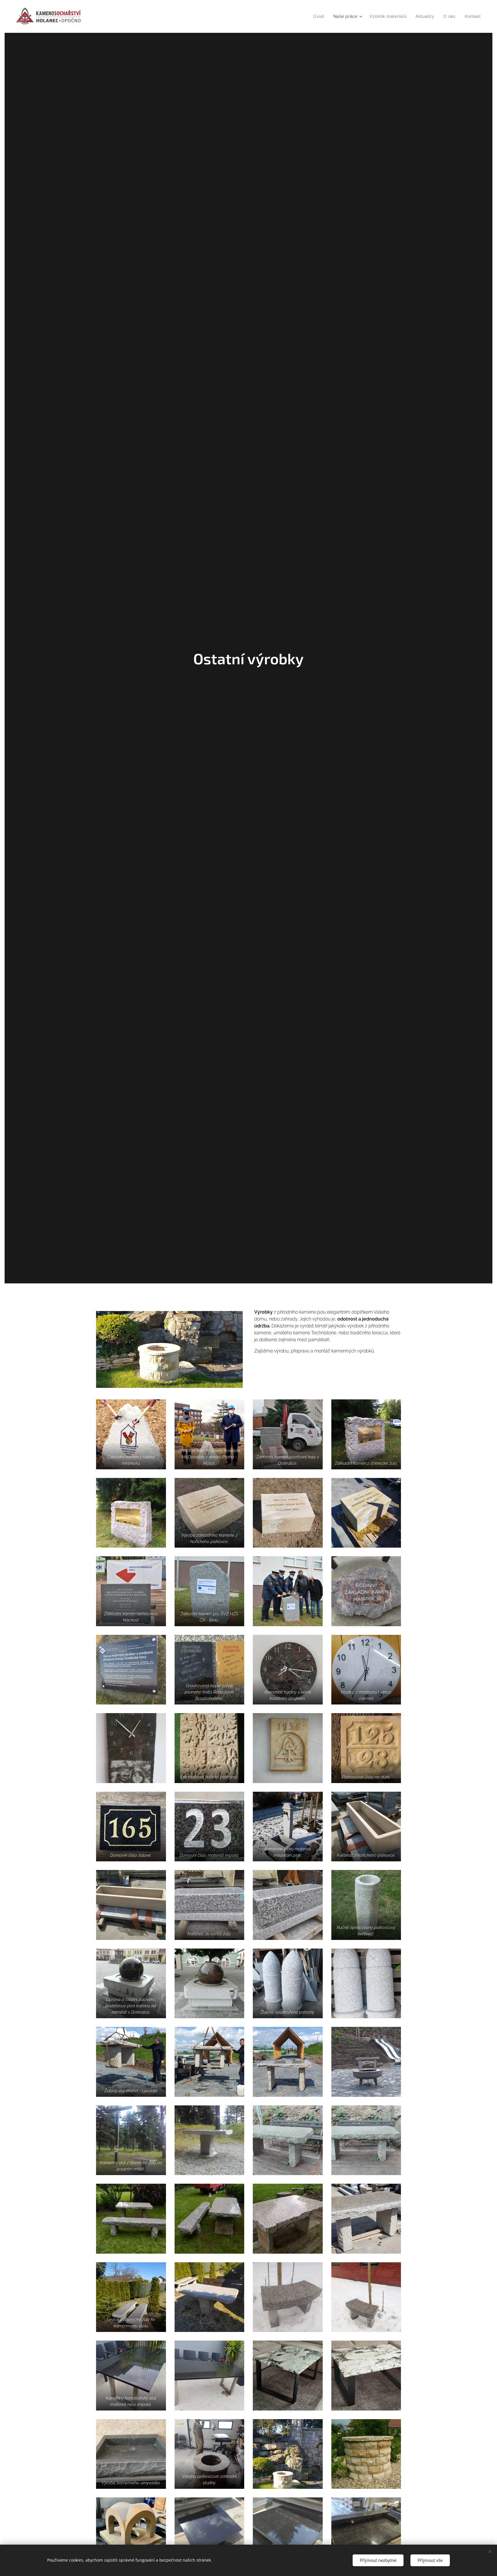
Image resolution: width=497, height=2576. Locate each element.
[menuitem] (320, 16)
